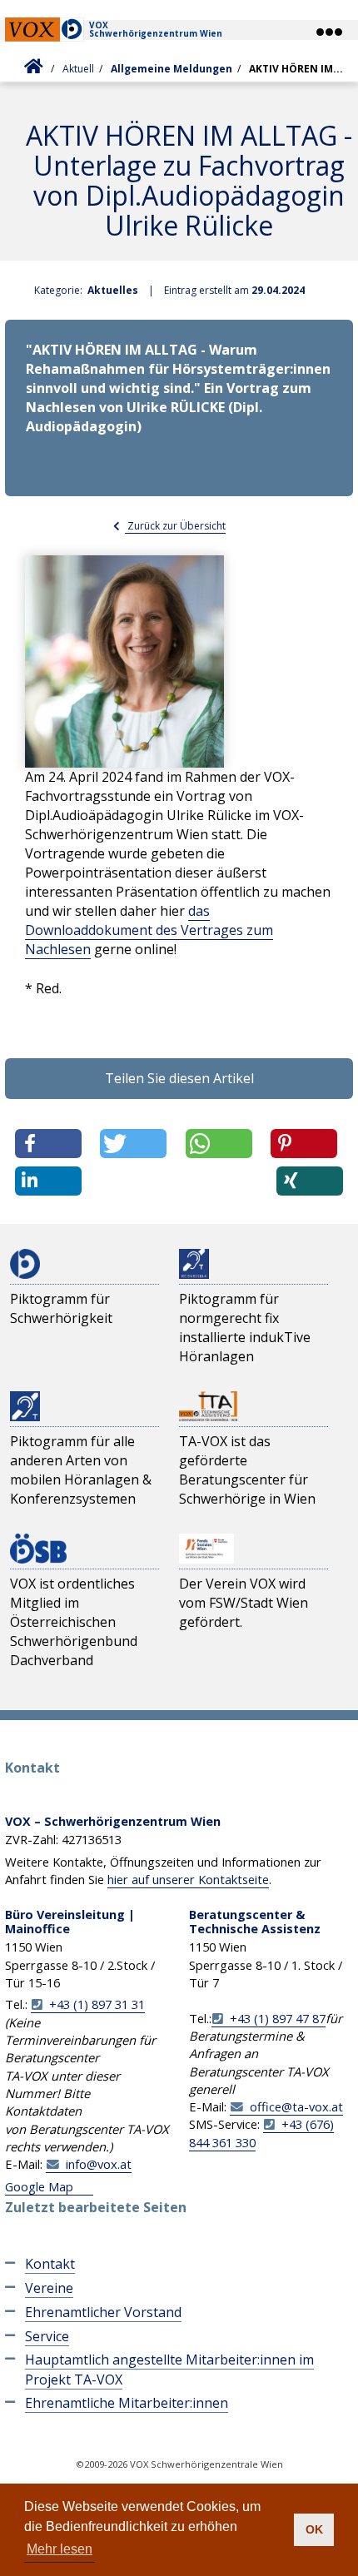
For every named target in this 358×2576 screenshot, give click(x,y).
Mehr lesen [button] (60, 2549)
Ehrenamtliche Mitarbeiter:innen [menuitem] (127, 2403)
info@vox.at (99, 2164)
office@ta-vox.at (296, 2106)
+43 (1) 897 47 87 (278, 2018)
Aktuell (78, 69)
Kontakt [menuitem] (50, 2264)
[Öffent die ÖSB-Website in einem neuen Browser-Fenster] (38, 1547)
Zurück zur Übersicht (175, 526)
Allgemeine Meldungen (172, 69)
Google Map (39, 2186)
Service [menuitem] (47, 2336)
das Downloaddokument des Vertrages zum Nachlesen (149, 930)
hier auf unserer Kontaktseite (188, 1879)
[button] (328, 32)
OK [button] (314, 2529)
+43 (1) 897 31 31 (97, 2004)
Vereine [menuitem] (49, 2288)
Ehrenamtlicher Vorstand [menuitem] (103, 2312)
